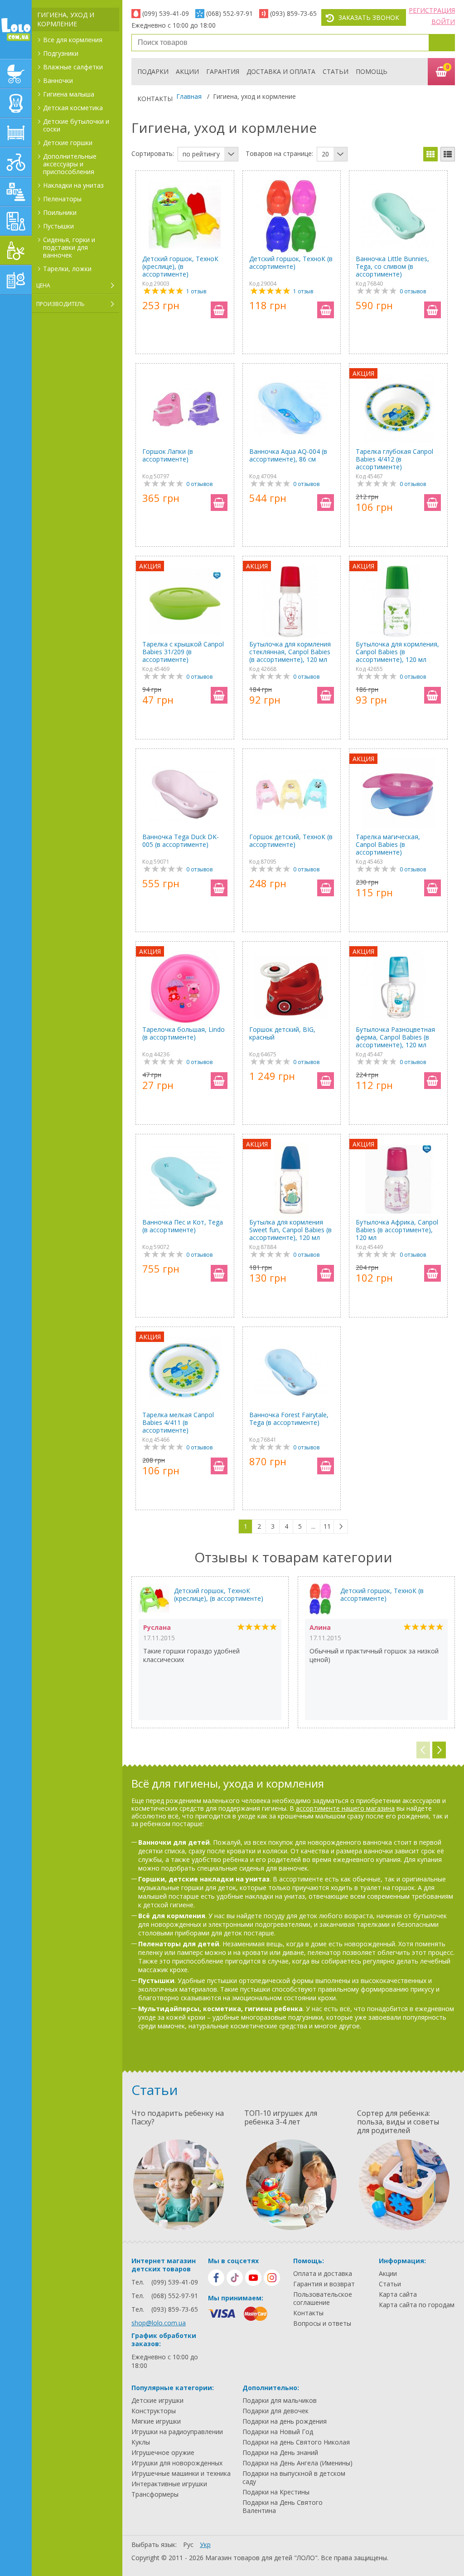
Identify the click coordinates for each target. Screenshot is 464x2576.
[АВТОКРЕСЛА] (16, 103)
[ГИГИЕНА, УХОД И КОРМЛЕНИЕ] (16, 250)
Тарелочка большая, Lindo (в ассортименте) (184, 1033)
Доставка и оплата (281, 71)
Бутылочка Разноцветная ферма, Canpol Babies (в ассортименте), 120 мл (395, 1037)
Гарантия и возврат (324, 2284)
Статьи (336, 71)
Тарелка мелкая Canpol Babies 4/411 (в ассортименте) (178, 1422)
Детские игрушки (157, 2401)
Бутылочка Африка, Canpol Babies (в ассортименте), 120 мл (397, 1230)
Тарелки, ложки (67, 269)
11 (327, 1526)
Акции (187, 71)
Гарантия (223, 71)
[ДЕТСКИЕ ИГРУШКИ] (16, 192)
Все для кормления (73, 40)
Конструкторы (154, 2411)
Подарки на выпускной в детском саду (294, 2478)
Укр (205, 2544)
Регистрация (432, 10)
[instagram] (272, 2278)
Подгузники (61, 53)
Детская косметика (73, 108)
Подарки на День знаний (280, 2453)
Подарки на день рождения (285, 2421)
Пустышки (58, 226)
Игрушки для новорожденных (177, 2463)
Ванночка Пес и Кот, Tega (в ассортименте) (183, 1226)
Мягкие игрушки (156, 2421)
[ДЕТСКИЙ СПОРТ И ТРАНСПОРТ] (16, 162)
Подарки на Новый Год (278, 2432)
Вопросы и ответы (322, 2323)
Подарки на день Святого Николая (296, 2442)
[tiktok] (235, 2278)
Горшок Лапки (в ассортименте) (168, 455)
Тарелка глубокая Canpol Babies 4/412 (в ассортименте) (394, 459)
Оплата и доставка (323, 2274)
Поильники (60, 212)
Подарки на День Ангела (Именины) (297, 2463)
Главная (189, 96)
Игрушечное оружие (163, 2453)
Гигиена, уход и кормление (66, 19)
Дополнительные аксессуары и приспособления (70, 164)
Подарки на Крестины (276, 2492)
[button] (439, 1750)
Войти (443, 22)
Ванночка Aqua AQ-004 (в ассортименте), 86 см (288, 455)
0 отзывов (413, 291)
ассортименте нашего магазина (345, 1808)
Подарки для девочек (275, 2411)
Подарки (153, 71)
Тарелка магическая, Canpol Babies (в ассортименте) (388, 844)
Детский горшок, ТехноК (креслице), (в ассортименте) (180, 266)
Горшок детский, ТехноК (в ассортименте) (291, 841)
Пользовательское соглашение (323, 2299)
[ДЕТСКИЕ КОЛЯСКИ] (16, 74)
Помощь (372, 71)
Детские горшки (68, 143)
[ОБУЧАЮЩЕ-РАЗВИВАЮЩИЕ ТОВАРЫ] (16, 221)
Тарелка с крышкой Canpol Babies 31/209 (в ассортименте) (183, 652)
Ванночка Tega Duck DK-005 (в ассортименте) (181, 841)
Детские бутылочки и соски (76, 125)
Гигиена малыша (69, 94)
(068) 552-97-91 (230, 13)
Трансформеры (155, 2494)
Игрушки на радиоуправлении (177, 2432)
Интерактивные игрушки (169, 2484)
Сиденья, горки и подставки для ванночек (69, 247)
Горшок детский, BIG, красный (282, 1033)
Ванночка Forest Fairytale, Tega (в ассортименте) (289, 1419)
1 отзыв (196, 291)
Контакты (155, 99)
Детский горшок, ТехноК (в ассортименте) (291, 263)
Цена (43, 285)
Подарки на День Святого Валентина (283, 2507)
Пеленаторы (62, 199)
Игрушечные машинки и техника (181, 2474)
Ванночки (58, 80)
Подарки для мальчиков (280, 2401)
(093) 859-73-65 (293, 13)
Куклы (141, 2442)
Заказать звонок (369, 17)
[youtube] (253, 2278)
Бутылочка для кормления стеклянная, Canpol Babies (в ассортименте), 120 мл (290, 652)
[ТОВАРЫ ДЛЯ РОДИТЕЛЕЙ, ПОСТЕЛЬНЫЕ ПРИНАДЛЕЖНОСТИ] (16, 280)
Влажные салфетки (73, 67)
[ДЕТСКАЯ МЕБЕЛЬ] (16, 133)
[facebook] (216, 2278)
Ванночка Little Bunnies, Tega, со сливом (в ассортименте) (392, 266)
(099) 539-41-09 (166, 13)
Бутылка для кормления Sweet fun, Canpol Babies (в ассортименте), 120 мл (290, 1230)
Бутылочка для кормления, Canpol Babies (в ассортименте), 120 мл (397, 652)
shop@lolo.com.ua (159, 2323)
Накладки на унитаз (73, 185)
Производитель (60, 304)
